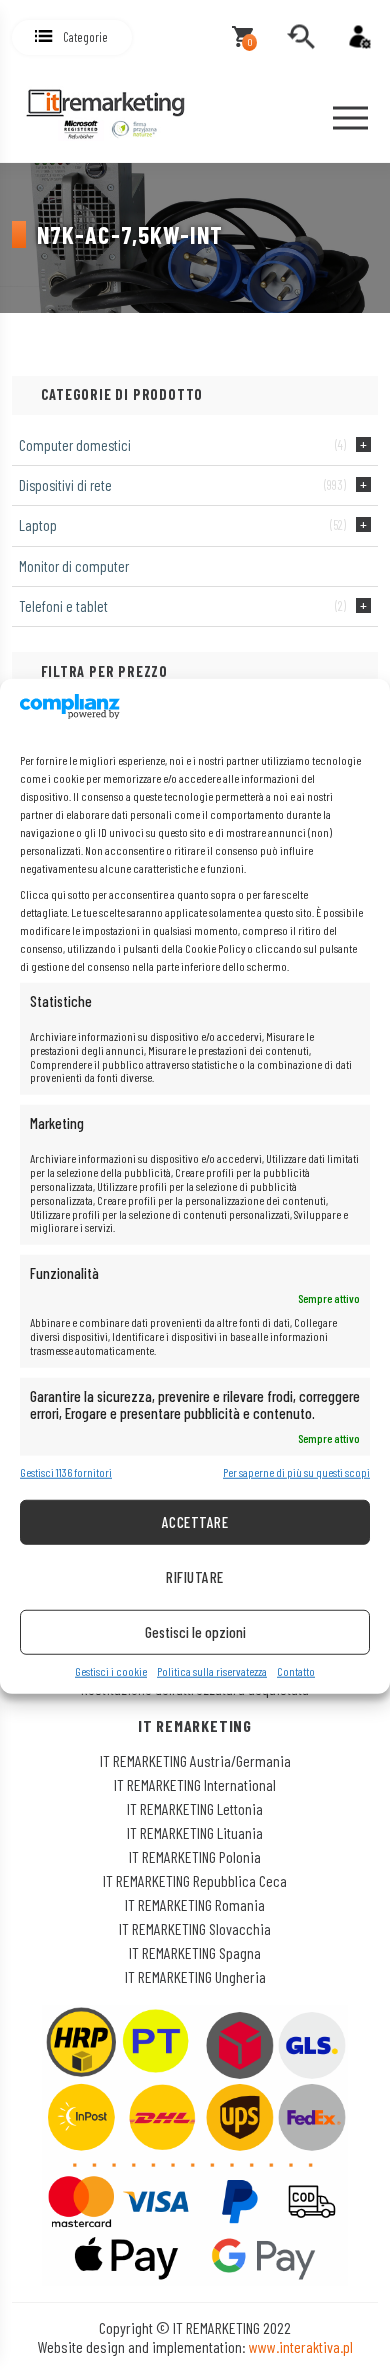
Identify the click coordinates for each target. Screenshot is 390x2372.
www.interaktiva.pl (301, 2346)
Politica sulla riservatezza (212, 1670)
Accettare (195, 1522)
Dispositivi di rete (65, 485)
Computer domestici (75, 445)
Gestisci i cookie (111, 1670)
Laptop (38, 525)
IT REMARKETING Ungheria (195, 1976)
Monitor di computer (74, 566)
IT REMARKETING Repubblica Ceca (195, 1880)
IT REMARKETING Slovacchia (195, 1928)
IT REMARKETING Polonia (195, 1856)
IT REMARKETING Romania (195, 1904)
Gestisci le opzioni (195, 1632)
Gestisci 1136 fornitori (66, 1472)
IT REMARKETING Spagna (195, 1952)
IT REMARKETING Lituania (195, 1832)
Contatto (296, 1670)
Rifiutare (194, 1577)
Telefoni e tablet (63, 606)
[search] (301, 37)
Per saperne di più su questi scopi (296, 1472)
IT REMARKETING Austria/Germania (195, 1760)
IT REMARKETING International (195, 1784)
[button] (72, 37)
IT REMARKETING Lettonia (195, 1808)
